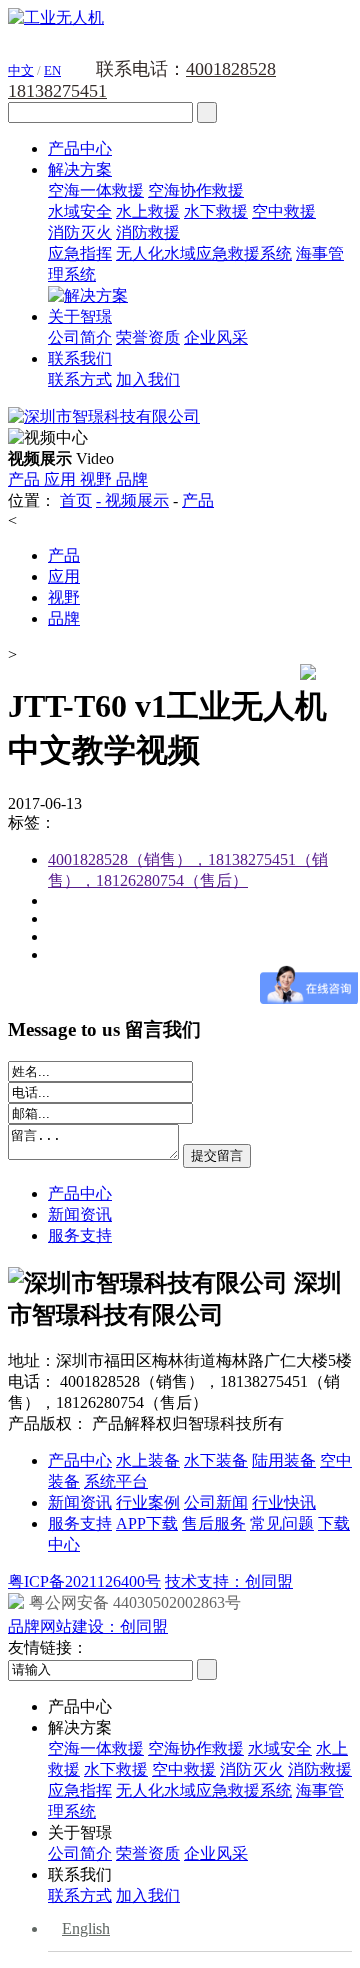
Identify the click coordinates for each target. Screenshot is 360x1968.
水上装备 (148, 1460)
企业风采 (216, 337)
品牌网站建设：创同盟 (88, 1626)
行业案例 (148, 1502)
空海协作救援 (196, 190)
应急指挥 (80, 253)
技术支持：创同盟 (229, 1581)
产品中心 (80, 148)
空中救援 (284, 211)
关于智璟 (80, 316)
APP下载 (147, 1523)
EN (52, 70)
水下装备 (216, 1460)
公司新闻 (216, 1502)
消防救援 (148, 232)
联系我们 (80, 358)
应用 (62, 479)
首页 (76, 500)
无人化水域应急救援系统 (204, 253)
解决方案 (80, 169)
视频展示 (137, 500)
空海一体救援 (96, 190)
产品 (26, 479)
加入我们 (148, 379)
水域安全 (80, 211)
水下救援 (216, 211)
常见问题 (282, 1523)
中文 (21, 70)
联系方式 (80, 379)
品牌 (132, 479)
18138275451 (57, 91)
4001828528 (231, 69)
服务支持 (80, 1235)
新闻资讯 (80, 1214)
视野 (98, 479)
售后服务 (214, 1523)
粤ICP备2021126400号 (84, 1581)
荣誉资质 (148, 337)
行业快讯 (284, 1502)
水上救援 (148, 211)
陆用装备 (284, 1460)
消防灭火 (80, 232)
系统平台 (116, 1481)
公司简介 (80, 337)
